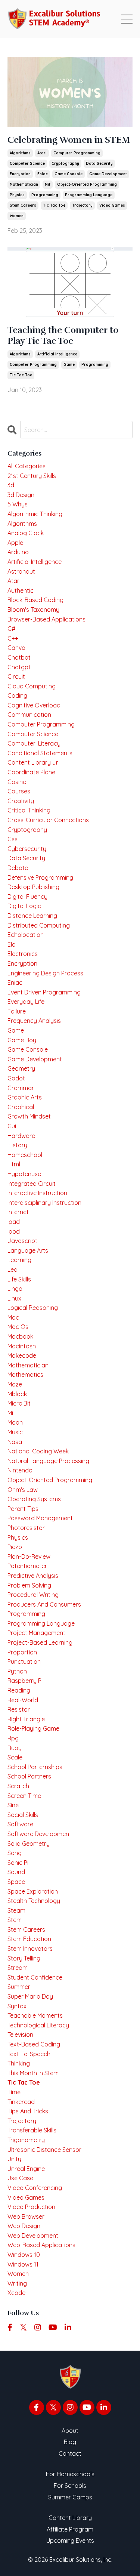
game (69, 365)
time (14, 2092)
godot (16, 1078)
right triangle (26, 1719)
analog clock (26, 533)
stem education (29, 1939)
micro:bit (19, 1403)
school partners (29, 1776)
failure (17, 1011)
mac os (18, 1327)
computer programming (77, 153)
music (15, 1432)
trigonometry (26, 2140)
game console (69, 174)
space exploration (33, 1891)
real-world (23, 1700)
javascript (22, 1241)
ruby (15, 1748)
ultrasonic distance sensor (44, 2150)
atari (42, 153)
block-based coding (35, 600)
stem (15, 1920)
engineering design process (45, 973)
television (20, 2034)
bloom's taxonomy (33, 610)
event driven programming (44, 992)
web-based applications (41, 2245)
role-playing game (33, 1728)
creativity (21, 801)
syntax (17, 2006)
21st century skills (32, 476)
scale (15, 1757)
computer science (27, 163)
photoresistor (26, 1528)
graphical (21, 1107)
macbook (20, 1336)
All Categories (27, 466)
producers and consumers (44, 1604)
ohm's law (23, 1490)
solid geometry (29, 1844)
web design (24, 2226)
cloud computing (32, 686)
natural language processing (48, 1461)
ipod (14, 1231)
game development (108, 174)
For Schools (70, 2486)
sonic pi (18, 1863)
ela (12, 944)
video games (112, 205)
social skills (23, 1815)
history (17, 1145)
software (20, 1824)
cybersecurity (27, 849)
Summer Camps (70, 2497)
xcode (16, 2293)
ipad (14, 1222)
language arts (28, 1250)
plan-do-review (29, 1557)
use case (20, 2178)
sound (16, 1872)
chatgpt (19, 667)
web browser (26, 2216)
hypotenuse (24, 1174)
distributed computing (39, 925)
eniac (43, 174)
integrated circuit (32, 1184)
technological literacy (38, 2025)
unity (14, 2159)
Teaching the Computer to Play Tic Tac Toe (63, 336)
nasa (15, 1442)
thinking (19, 2063)
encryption (20, 174)
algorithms (20, 153)
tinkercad (21, 2102)
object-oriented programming (87, 184)
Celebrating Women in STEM (69, 140)
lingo (15, 1289)
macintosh (22, 1346)
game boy (22, 1040)
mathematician (24, 184)
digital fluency (27, 897)
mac (13, 1317)
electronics (23, 954)
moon (15, 1422)
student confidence (35, 1977)
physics (17, 195)
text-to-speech (29, 2054)
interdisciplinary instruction (44, 1203)
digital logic (24, 906)
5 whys (18, 504)
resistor (19, 1709)
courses (19, 791)
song (15, 1853)
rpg (13, 1738)
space (16, 1882)
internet (18, 1212)
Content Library (70, 2518)
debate (18, 868)
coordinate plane (31, 772)
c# (11, 629)
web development (33, 2236)
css (13, 839)
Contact (70, 2453)
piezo (15, 1547)
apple (15, 543)
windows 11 (23, 2264)
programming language (89, 195)
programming (45, 195)
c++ (13, 638)
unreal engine (26, 2169)
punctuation (24, 1662)
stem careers (23, 205)
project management (36, 1633)
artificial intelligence (57, 354)
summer (19, 1987)
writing (17, 2283)
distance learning (32, 916)
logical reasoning (33, 1308)
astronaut (21, 571)
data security (99, 163)
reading (19, 1690)
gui (12, 1126)
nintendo (20, 1470)
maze (15, 1384)
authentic (21, 590)
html (14, 1164)
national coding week (38, 1451)
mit (48, 184)
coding (17, 695)
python (17, 1671)
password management (40, 1518)
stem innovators (30, 1949)
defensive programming (40, 877)
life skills (19, 1279)
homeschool (25, 1155)
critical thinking (29, 810)
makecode (22, 1355)
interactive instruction (37, 1193)
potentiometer (27, 1566)
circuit (16, 676)
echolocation (26, 935)
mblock (17, 1394)
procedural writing (33, 1595)
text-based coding (34, 2044)
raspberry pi (25, 1681)
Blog (70, 2442)
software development (39, 1834)
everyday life (26, 1002)
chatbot (19, 657)
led (13, 1270)
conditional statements (40, 753)
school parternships (35, 1767)
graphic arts (25, 1097)
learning (19, 1260)
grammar (21, 1088)
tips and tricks (28, 2111)
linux (14, 1298)
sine (13, 1805)
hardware (21, 1136)
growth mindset (29, 1116)
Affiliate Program (70, 2529)
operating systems (34, 1499)
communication (29, 715)
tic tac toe (54, 205)
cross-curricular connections (48, 820)
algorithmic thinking (35, 514)
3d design (21, 495)
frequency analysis (34, 1021)
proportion (22, 1652)
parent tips (23, 1509)
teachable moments (35, 2015)
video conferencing (35, 2188)
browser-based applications (46, 619)
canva (16, 648)
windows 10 (24, 2255)
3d (11, 485)
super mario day (30, 1996)
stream (18, 1968)
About (70, 2431)
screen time (24, 1796)
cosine (17, 782)
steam (16, 1910)
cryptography (65, 163)
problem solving (29, 1585)
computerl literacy (34, 743)
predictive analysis (33, 1576)
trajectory (82, 205)
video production (31, 2207)
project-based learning (40, 1642)
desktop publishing (33, 887)
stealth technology (34, 1901)
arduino (18, 552)
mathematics (25, 1375)
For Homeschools (70, 2474)
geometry (21, 1068)
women (17, 216)
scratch (18, 1786)
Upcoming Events (70, 2540)
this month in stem (33, 2073)
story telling (24, 1958)
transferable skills (32, 2130)
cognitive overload (34, 705)
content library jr (33, 762)
